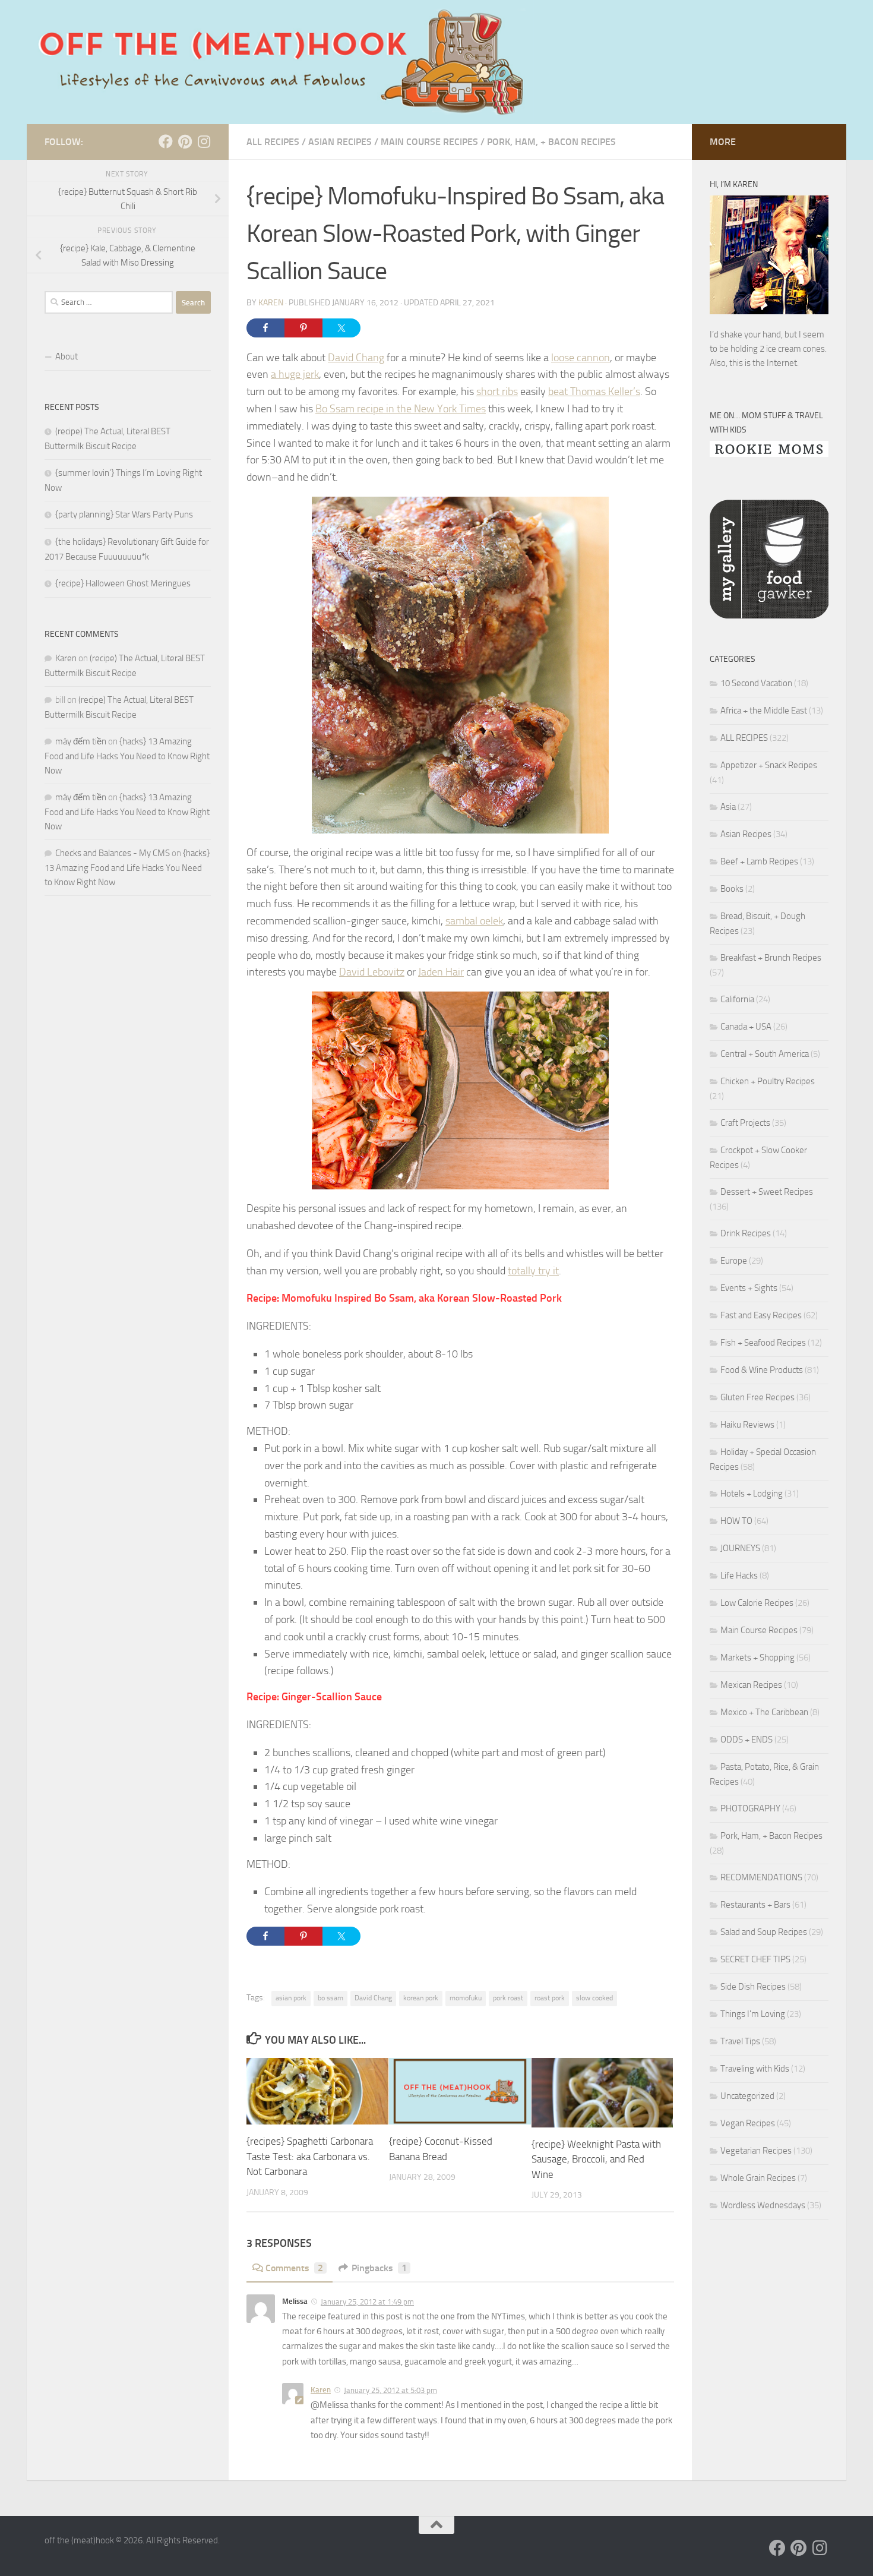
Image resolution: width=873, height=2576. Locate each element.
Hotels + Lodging (752, 1494)
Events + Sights (749, 1288)
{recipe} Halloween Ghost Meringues (123, 583)
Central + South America (765, 1054)
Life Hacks (739, 1576)
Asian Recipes (340, 142)
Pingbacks (379, 2268)
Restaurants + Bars (755, 1905)
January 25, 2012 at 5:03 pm (390, 2390)
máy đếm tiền (81, 741)
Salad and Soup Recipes (764, 1932)
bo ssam (330, 1998)
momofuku (466, 1998)
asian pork (291, 1998)
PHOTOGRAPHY (750, 1808)
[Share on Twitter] (341, 328)
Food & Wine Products (762, 1370)
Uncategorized (747, 2096)
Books (732, 889)
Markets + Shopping (757, 1658)
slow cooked (594, 1998)
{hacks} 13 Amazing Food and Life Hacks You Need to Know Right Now (127, 756)
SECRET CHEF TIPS (755, 1959)
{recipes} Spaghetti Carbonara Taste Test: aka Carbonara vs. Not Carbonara (310, 2156)
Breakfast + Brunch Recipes (771, 958)
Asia (728, 807)
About (67, 356)
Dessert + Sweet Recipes (767, 1192)
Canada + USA (746, 1027)
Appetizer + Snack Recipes (769, 765)
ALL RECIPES (273, 142)
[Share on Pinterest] (303, 328)
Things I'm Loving (753, 2014)
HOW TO (736, 1521)
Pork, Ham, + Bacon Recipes (551, 142)
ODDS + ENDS (747, 1740)
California (737, 999)
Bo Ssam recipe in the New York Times (401, 409)
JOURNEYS (740, 1548)
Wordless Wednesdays (763, 2205)
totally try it (533, 1271)
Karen (271, 303)
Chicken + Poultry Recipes (768, 1081)
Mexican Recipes (751, 1685)
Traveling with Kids (755, 2069)
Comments (294, 2268)
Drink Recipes (746, 1233)
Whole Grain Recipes (758, 2178)
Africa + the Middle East (764, 711)
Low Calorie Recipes (757, 1603)
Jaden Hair (441, 972)
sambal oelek (474, 921)
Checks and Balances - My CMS (113, 853)
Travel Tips (740, 2041)
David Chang (356, 358)
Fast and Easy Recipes (761, 1315)
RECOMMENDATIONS (761, 1877)
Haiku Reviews (747, 1425)
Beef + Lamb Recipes (759, 861)
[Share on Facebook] (265, 328)
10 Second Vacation (756, 683)
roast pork (550, 1998)
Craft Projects (745, 1123)
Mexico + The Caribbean (764, 1712)
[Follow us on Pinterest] (185, 141)
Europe (734, 1261)
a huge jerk (295, 374)
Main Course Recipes (429, 142)
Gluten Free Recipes (757, 1397)
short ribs (497, 392)
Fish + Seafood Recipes (763, 1343)
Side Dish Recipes (753, 1987)
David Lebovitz (372, 972)
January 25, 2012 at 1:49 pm (367, 2302)
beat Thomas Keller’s (594, 392)
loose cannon (581, 358)
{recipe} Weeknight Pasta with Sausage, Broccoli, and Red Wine (596, 2159)
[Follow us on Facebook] (166, 141)
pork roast (508, 1998)
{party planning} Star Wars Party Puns (124, 514)
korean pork (421, 1998)
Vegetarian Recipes (756, 2151)
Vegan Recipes (748, 2123)
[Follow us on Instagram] (204, 141)
